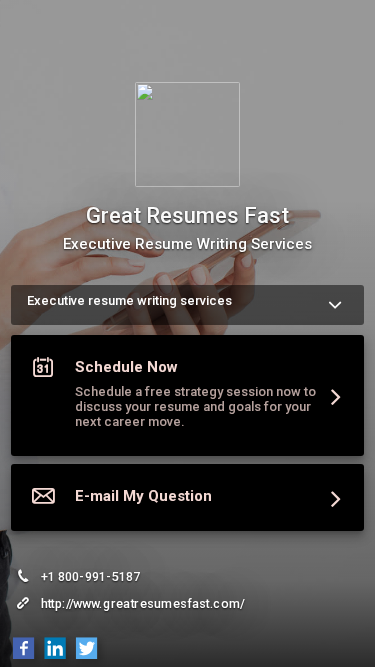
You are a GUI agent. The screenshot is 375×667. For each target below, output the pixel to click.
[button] (187, 399)
